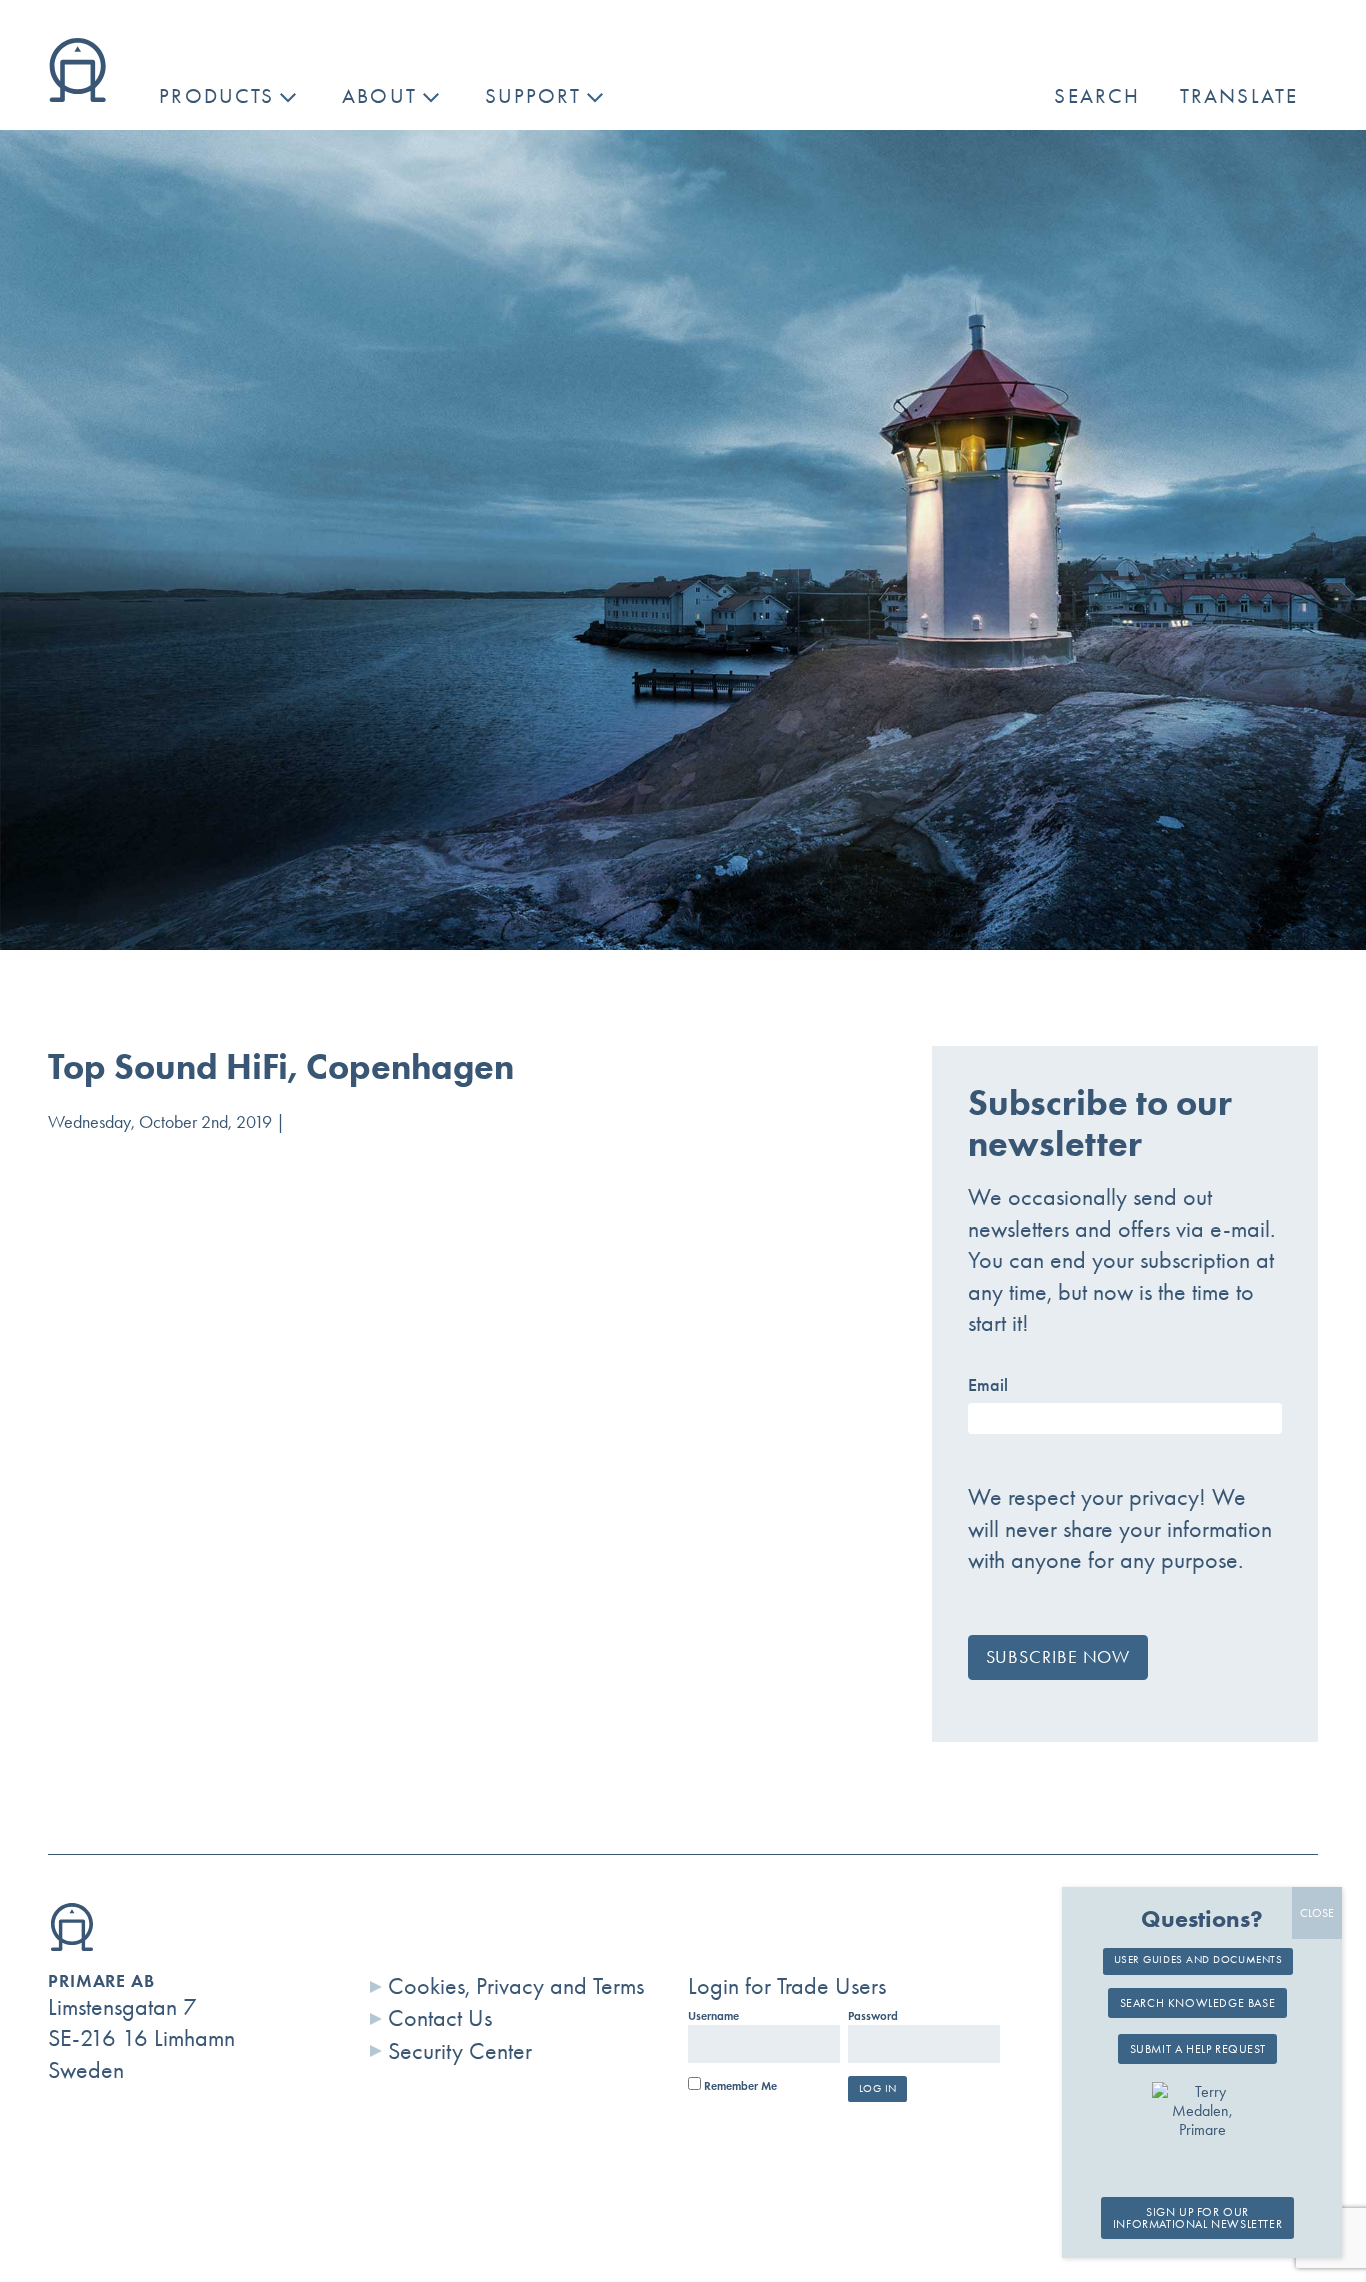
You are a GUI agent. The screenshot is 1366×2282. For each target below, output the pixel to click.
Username (713, 2016)
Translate (1239, 96)
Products (216, 96)
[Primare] (77, 94)
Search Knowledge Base (1198, 2004)
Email (988, 1385)
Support (533, 96)
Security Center (460, 2051)
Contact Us (440, 2018)
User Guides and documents (1198, 1959)
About (379, 96)
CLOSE (1317, 1913)
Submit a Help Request (1198, 2050)
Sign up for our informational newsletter (1197, 2218)
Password (873, 2016)
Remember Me (739, 2086)
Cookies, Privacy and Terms (516, 1986)
